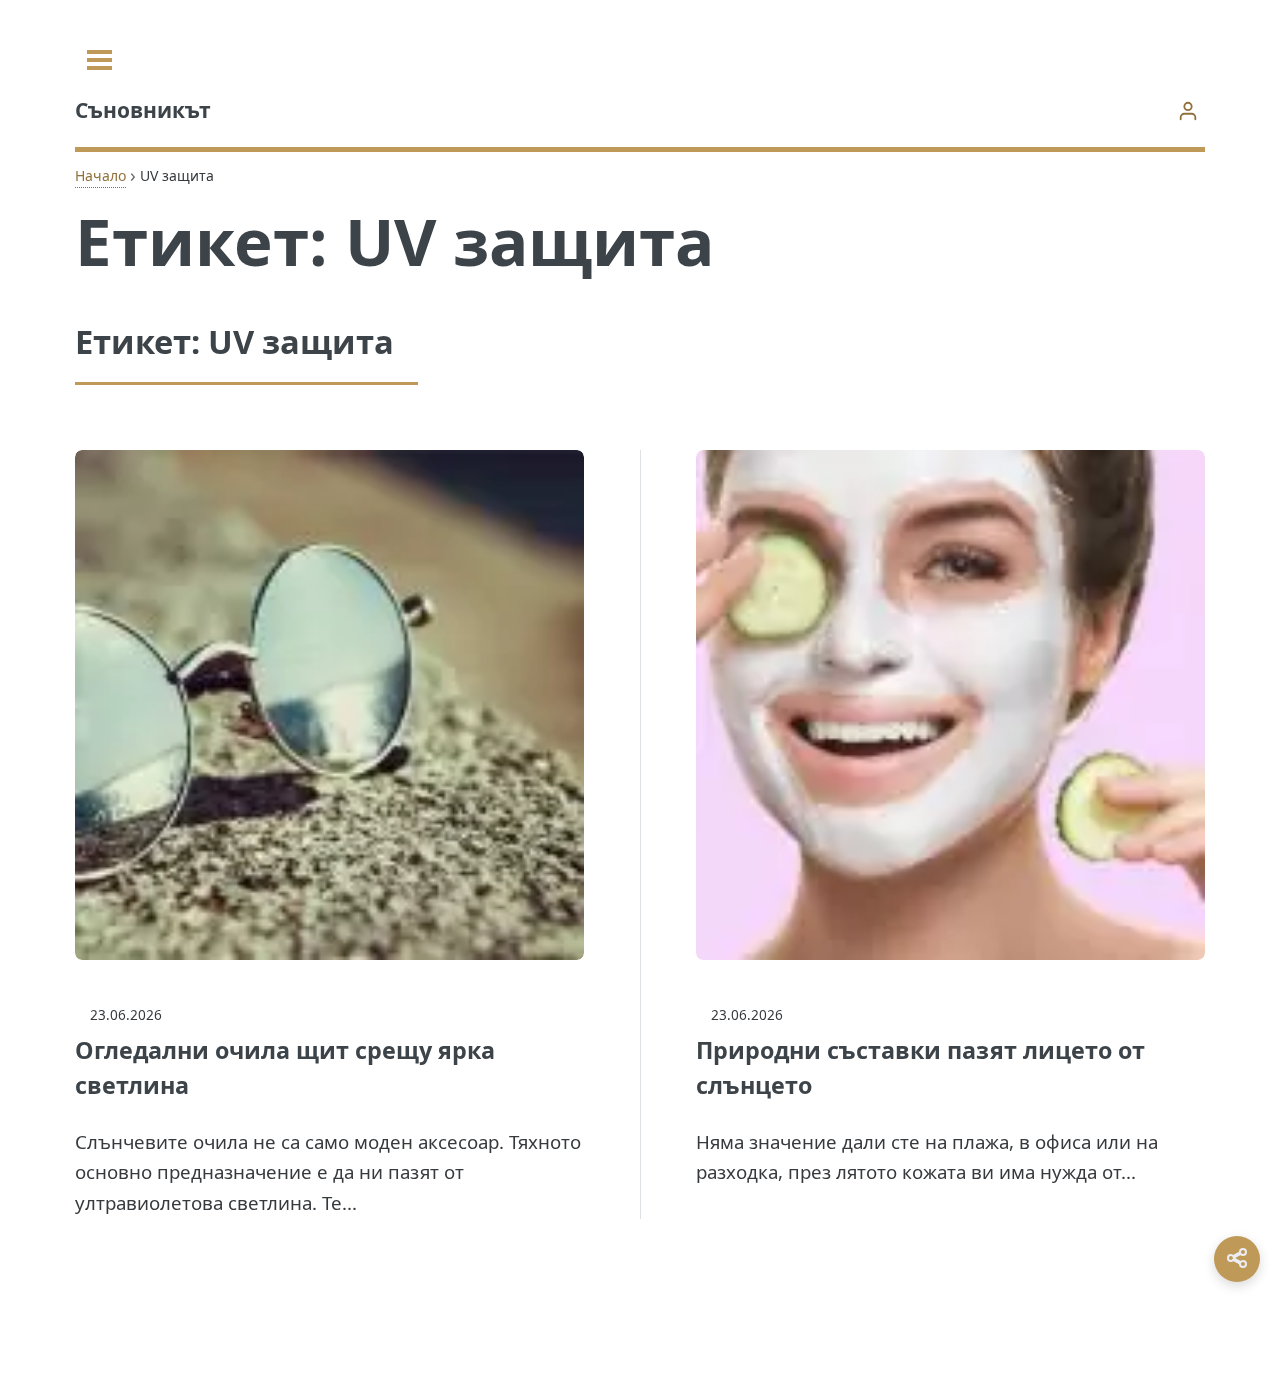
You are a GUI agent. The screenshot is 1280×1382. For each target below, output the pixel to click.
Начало (100, 175)
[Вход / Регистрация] (1187, 110)
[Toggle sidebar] (99, 60)
